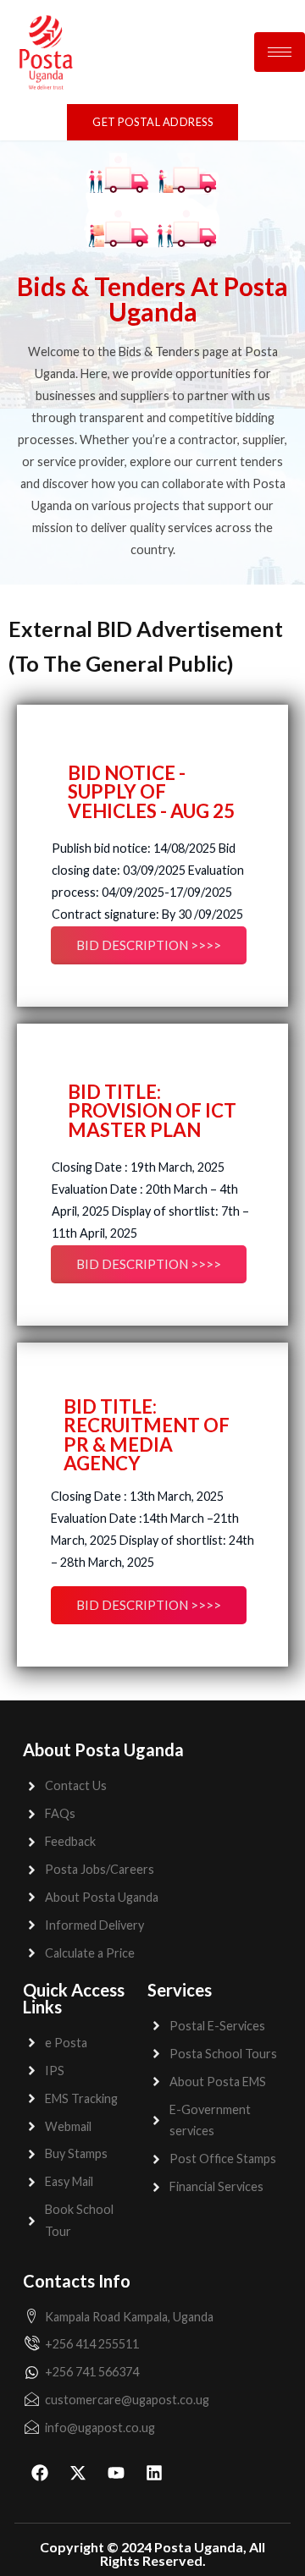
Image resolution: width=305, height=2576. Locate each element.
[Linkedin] (154, 2473)
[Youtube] (116, 2473)
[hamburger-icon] (280, 52)
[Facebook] (40, 2473)
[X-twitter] (78, 2473)
